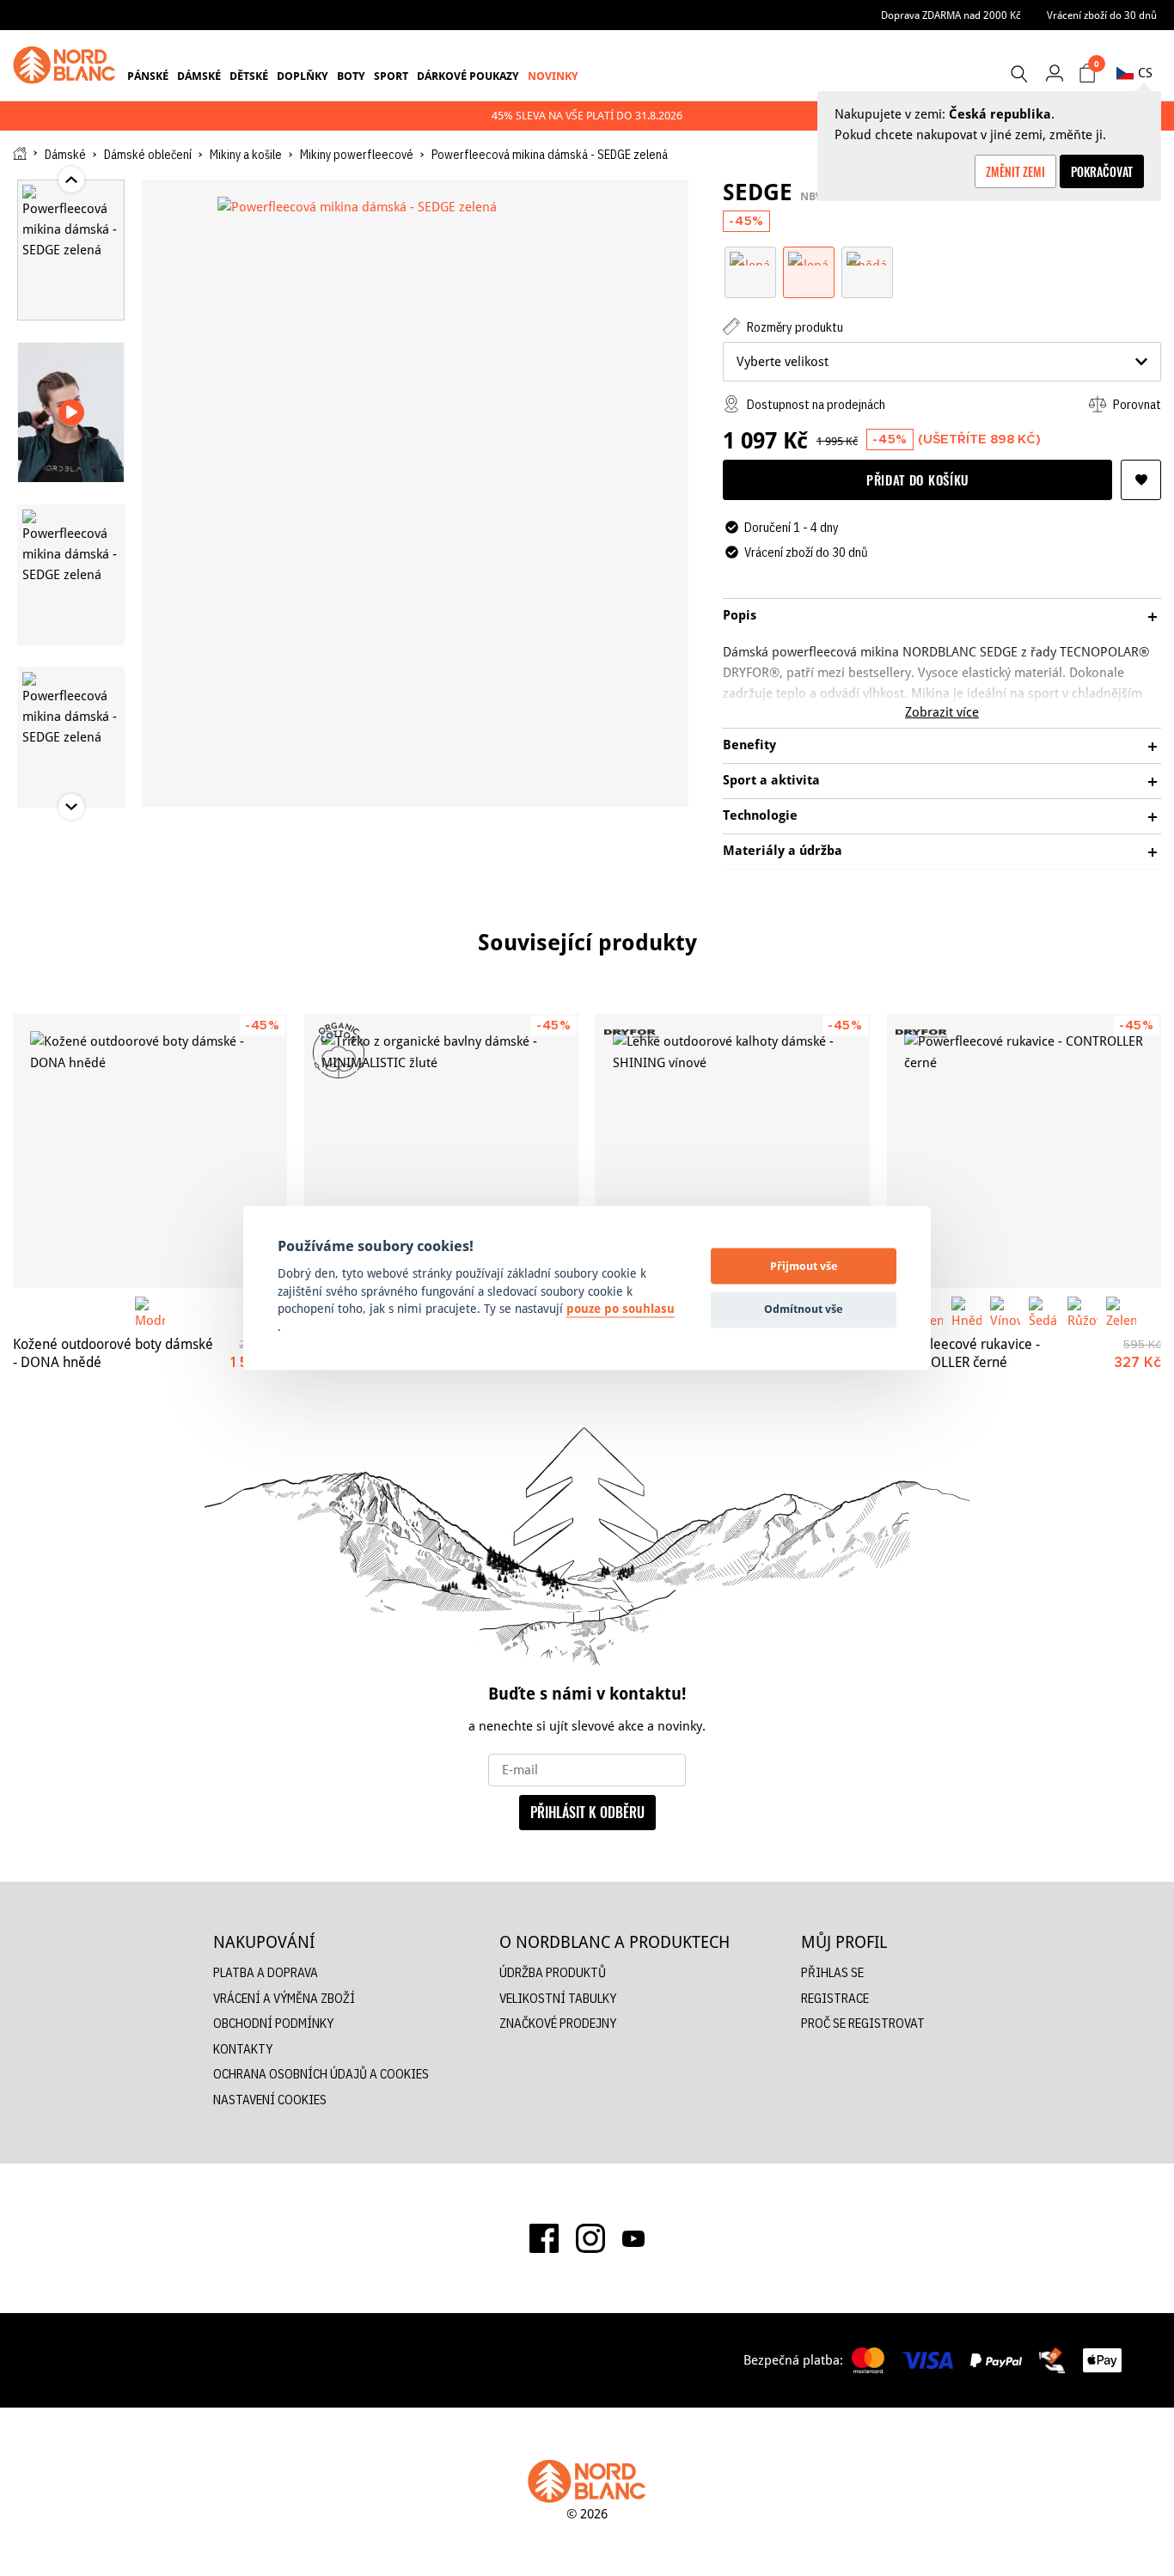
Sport (391, 76)
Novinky (553, 76)
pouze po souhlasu (621, 1309)
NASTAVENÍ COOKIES (270, 2100)
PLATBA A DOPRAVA (266, 1972)
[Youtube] (633, 2238)
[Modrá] (150, 1312)
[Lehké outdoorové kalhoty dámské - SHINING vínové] (733, 1151)
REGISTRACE (835, 1998)
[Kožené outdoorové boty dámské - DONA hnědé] (150, 1151)
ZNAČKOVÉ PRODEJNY (558, 2023)
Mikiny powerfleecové (357, 155)
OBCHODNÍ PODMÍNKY (273, 2023)
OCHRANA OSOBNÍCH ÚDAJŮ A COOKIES (321, 2074)
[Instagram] (590, 2238)
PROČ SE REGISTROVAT (863, 2023)
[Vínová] (1005, 1312)
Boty (351, 76)
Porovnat (1136, 404)
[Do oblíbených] (1141, 480)
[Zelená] (750, 257)
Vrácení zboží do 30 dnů (1102, 15)
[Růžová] (1082, 1312)
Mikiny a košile (246, 155)
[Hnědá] (867, 257)
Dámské (199, 76)
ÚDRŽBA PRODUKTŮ (553, 1972)
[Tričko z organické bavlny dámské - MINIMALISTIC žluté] (441, 1151)
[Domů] (20, 153)
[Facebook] (544, 2238)
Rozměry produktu (794, 327)
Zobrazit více (942, 712)
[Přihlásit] (1054, 73)
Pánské (148, 76)
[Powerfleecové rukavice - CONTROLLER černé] (1024, 1151)
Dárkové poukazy (468, 76)
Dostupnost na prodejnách (815, 404)
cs (1145, 73)
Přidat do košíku (917, 479)
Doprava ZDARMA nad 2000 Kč (951, 15)
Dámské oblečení (148, 155)
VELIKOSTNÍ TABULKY (558, 1998)
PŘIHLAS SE (832, 1972)
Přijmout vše (804, 1266)
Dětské (249, 76)
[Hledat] (1018, 74)
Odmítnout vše (804, 1309)
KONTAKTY (243, 2049)
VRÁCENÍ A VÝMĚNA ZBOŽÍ (284, 1998)
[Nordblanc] (64, 65)
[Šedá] (1044, 1312)
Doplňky (303, 76)
